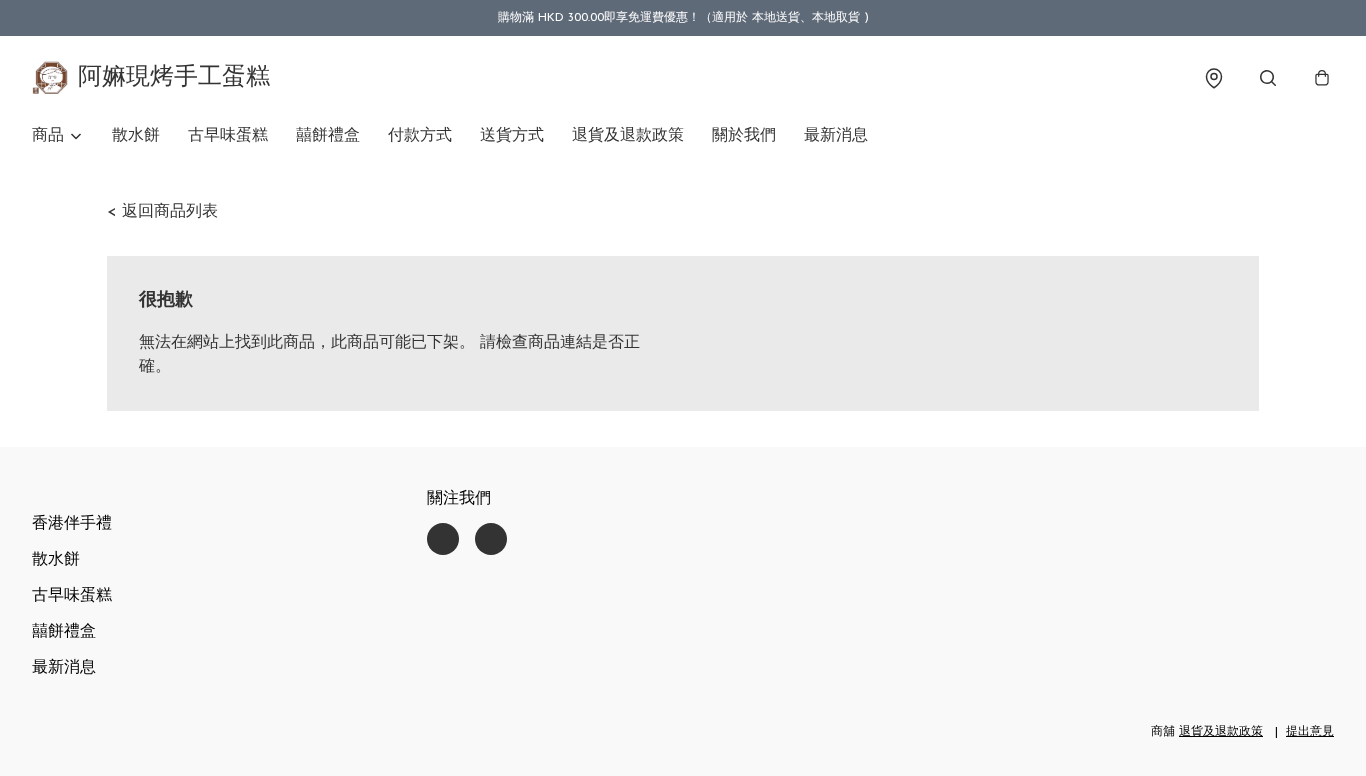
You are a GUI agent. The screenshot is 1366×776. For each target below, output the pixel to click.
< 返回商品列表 (162, 212)
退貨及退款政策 (628, 136)
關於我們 (744, 136)
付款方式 (420, 136)
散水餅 (136, 136)
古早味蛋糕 (228, 136)
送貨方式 (512, 136)
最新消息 (836, 136)
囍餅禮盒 (328, 136)
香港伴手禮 (72, 524)
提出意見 (1310, 732)
